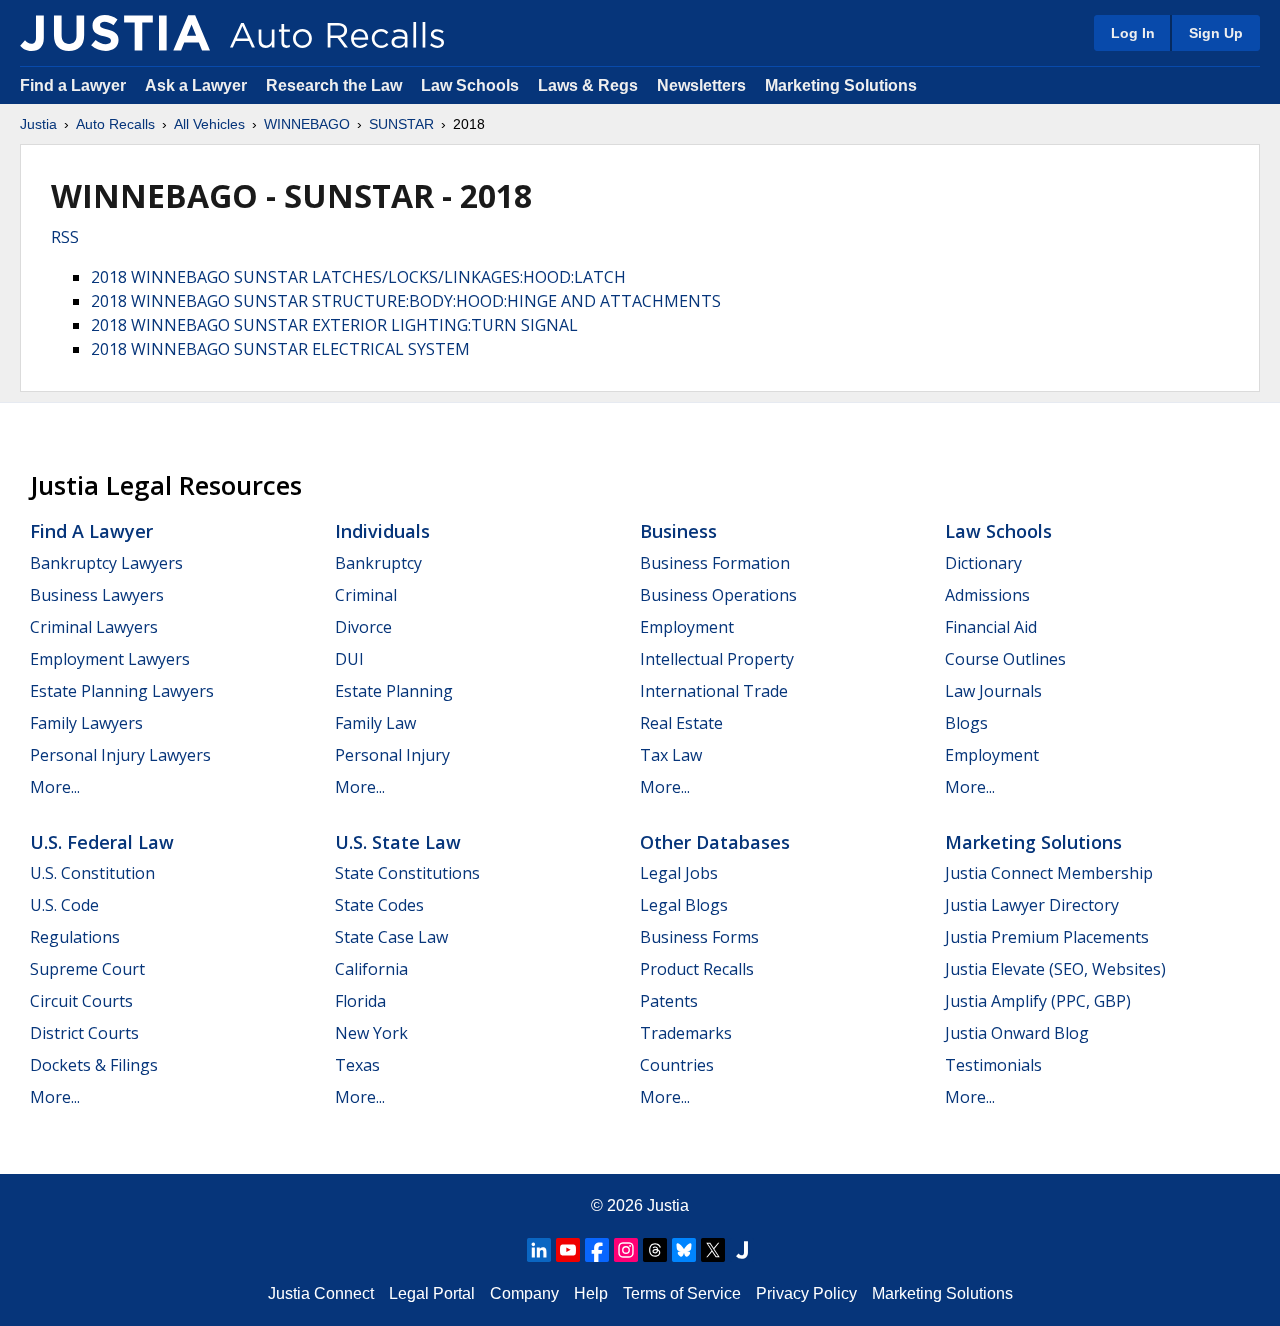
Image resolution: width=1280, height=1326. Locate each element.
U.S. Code (64, 905)
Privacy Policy (806, 1293)
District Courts (84, 1033)
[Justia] (115, 33)
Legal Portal (432, 1293)
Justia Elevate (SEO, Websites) (1055, 969)
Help (591, 1293)
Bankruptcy (378, 563)
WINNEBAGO (307, 124)
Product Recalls (697, 969)
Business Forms (699, 937)
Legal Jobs (679, 873)
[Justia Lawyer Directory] (742, 1250)
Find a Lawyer (73, 85)
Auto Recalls (115, 124)
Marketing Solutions (841, 85)
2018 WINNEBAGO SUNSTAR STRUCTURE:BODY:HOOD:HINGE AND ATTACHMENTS (406, 301)
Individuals (382, 531)
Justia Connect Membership (1049, 873)
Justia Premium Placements (1047, 937)
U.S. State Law (398, 842)
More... (55, 787)
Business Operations (718, 595)
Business (678, 531)
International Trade (714, 691)
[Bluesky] (684, 1250)
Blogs (966, 723)
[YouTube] (568, 1250)
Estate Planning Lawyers (122, 691)
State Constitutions (407, 873)
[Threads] (655, 1250)
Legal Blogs (684, 905)
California (371, 969)
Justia (38, 124)
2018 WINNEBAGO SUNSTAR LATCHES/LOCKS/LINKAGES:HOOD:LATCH (358, 277)
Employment (687, 627)
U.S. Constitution (92, 873)
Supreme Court (87, 969)
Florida (360, 1001)
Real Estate (681, 723)
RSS (65, 237)
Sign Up (1216, 33)
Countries (677, 1065)
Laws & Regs (588, 85)
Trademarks (686, 1033)
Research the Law (334, 85)
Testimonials (993, 1065)
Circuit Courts (81, 1001)
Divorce (363, 627)
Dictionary (983, 563)
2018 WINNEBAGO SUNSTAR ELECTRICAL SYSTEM (280, 349)
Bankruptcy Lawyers (106, 563)
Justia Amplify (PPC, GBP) (1038, 1001)
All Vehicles (209, 124)
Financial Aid (991, 627)
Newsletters (701, 85)
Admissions (987, 595)
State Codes (379, 905)
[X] (713, 1250)
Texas (357, 1065)
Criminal (366, 595)
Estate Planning (394, 691)
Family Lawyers (86, 723)
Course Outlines (1005, 659)
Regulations (75, 937)
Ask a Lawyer (198, 85)
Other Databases (715, 842)
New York (371, 1033)
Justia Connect (321, 1293)
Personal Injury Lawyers (120, 755)
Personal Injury (392, 755)
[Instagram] (626, 1250)
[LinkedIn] (539, 1250)
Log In (1133, 33)
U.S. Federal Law (102, 842)
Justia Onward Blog (1017, 1033)
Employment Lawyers (110, 659)
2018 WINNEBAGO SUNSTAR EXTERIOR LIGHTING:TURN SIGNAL (334, 325)
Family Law (375, 723)
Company (524, 1293)
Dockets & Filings (94, 1065)
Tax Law (671, 755)
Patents (669, 1001)
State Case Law (391, 937)
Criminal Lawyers (94, 627)
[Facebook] (597, 1250)
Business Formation (715, 563)
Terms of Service (682, 1293)
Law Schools (470, 85)
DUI (349, 659)
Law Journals (993, 691)
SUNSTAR (401, 124)
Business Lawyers (97, 595)
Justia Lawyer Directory (1032, 905)
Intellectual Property (717, 659)
